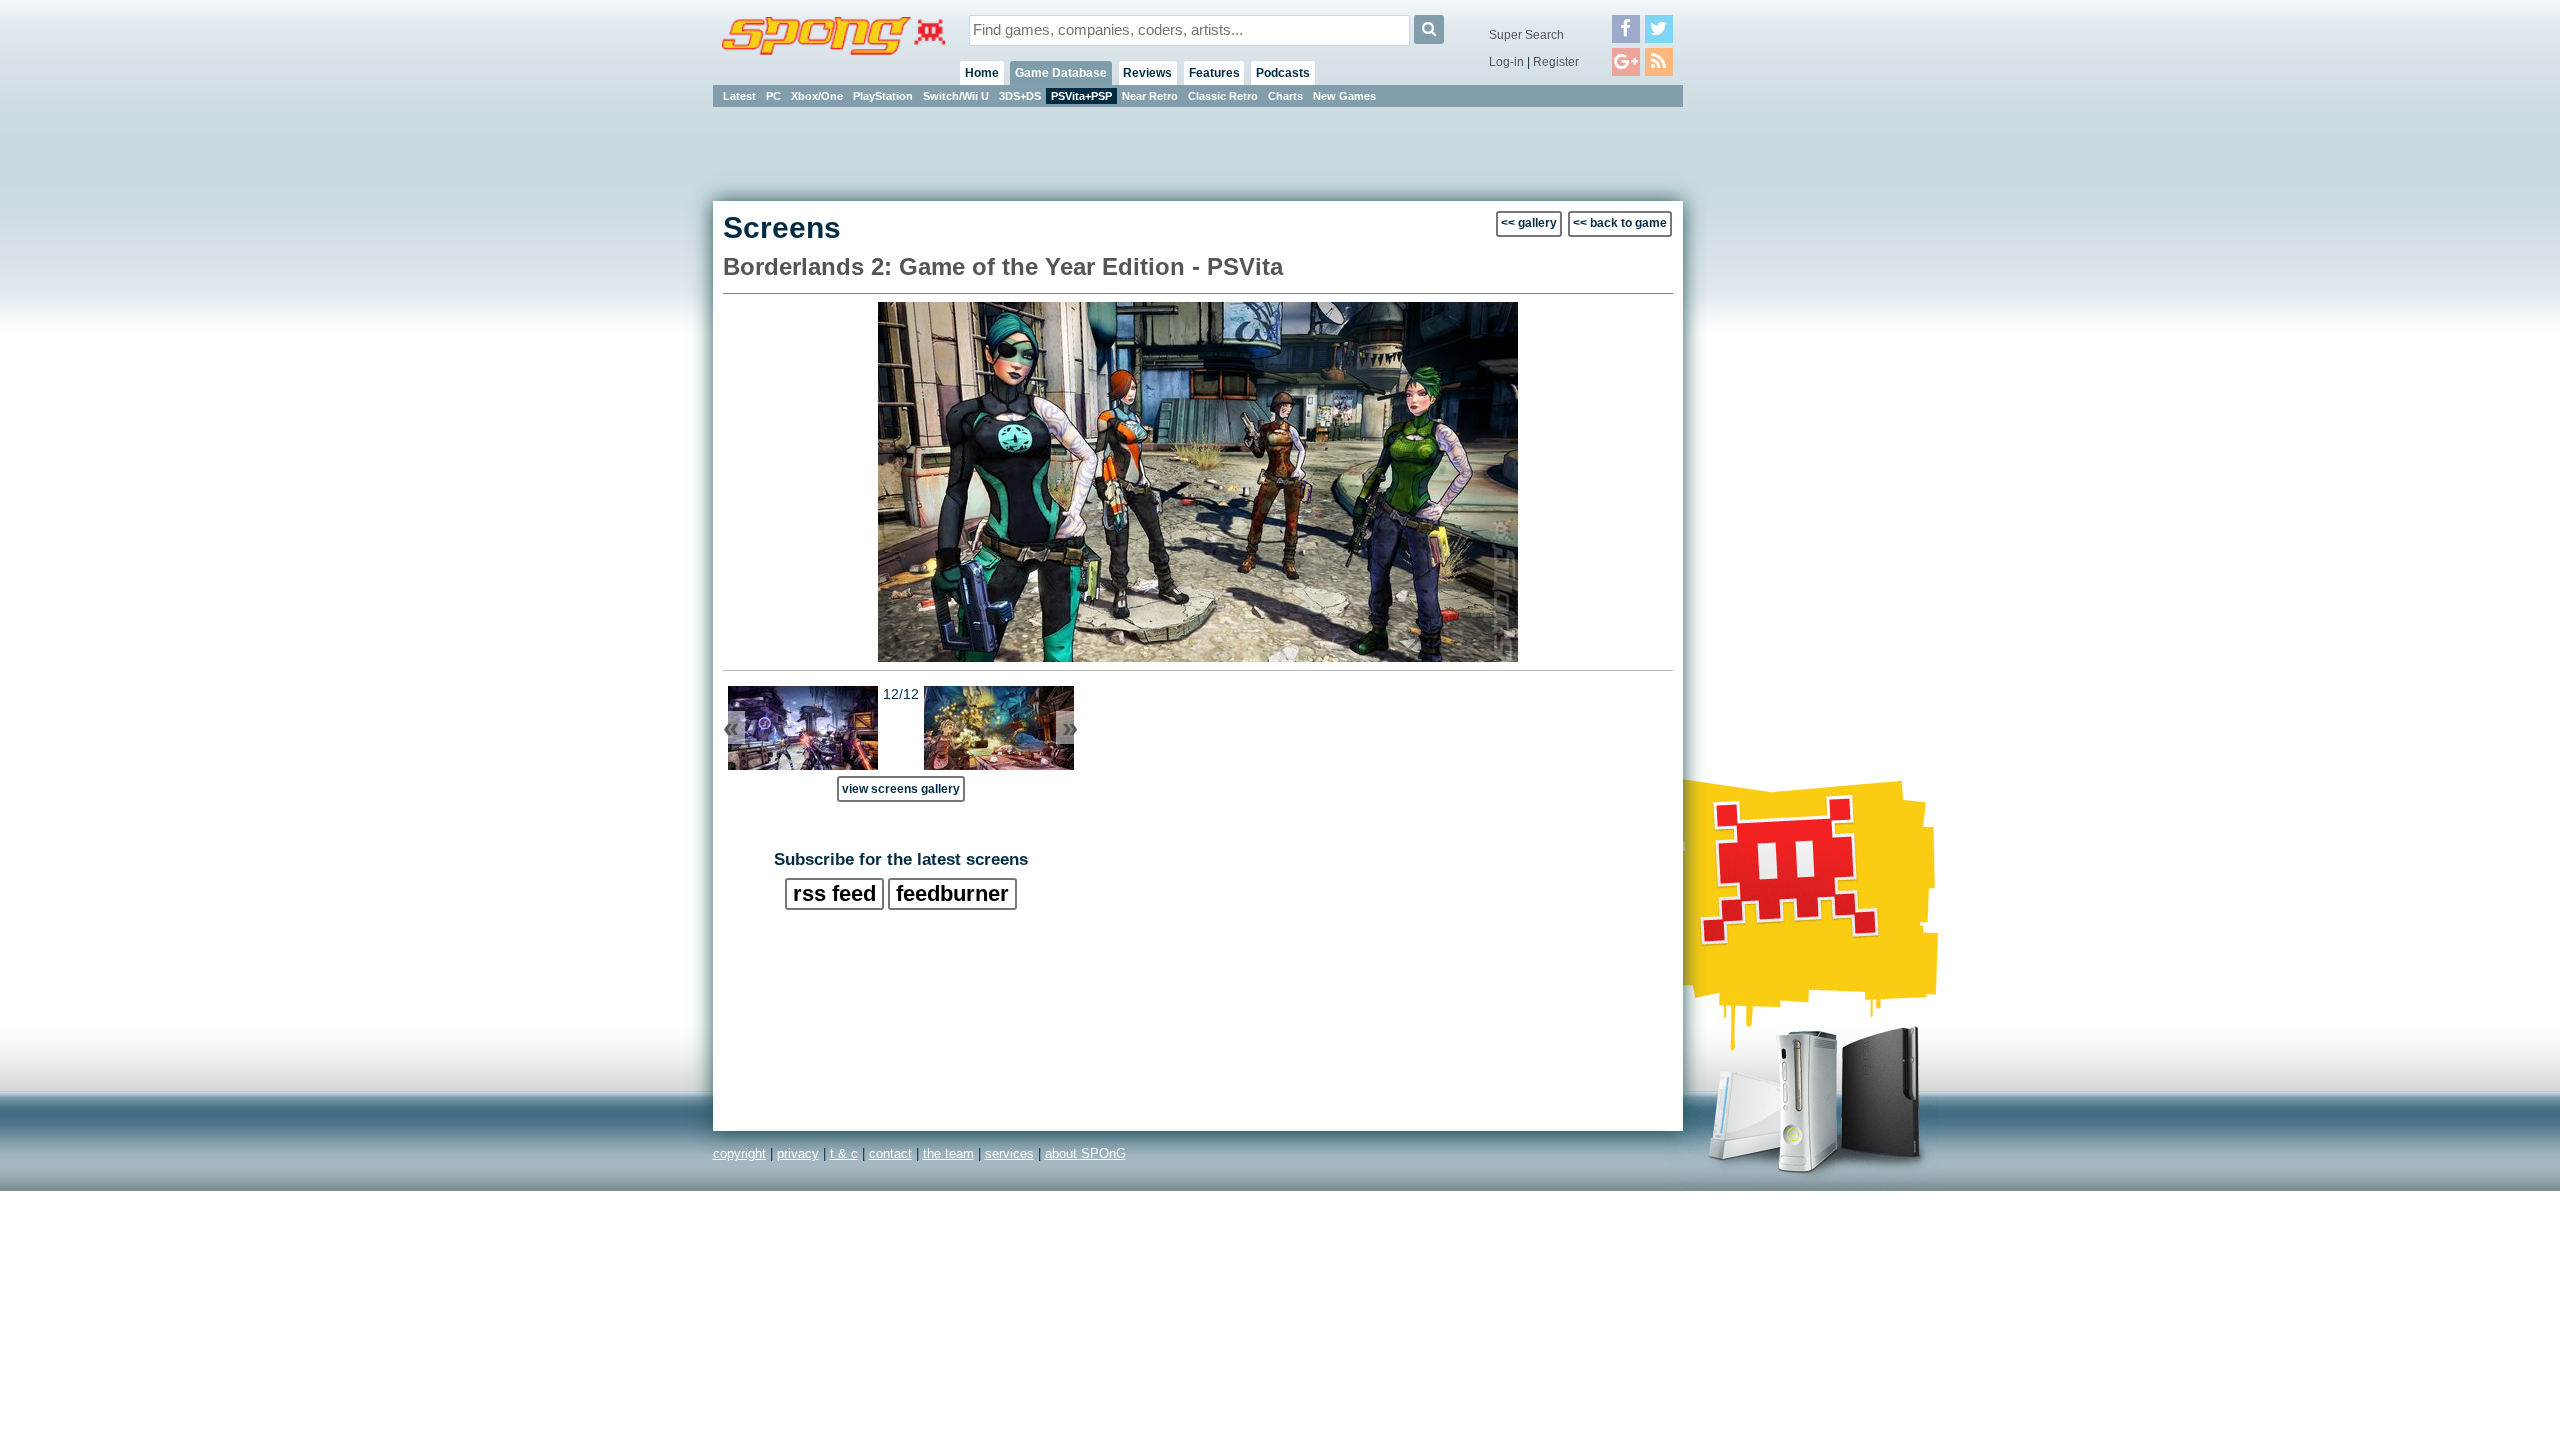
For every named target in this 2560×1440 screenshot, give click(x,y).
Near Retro (1150, 96)
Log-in (1506, 62)
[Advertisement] (1773, 410)
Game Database (1061, 73)
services (1009, 1153)
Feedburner (952, 893)
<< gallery (1529, 223)
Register (1556, 62)
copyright (739, 1153)
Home (982, 73)
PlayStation (883, 96)
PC (773, 96)
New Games (1344, 96)
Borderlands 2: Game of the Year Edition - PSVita (1003, 266)
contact (890, 1153)
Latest (739, 96)
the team (948, 1153)
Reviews (1147, 73)
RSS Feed (834, 893)
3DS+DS (1020, 96)
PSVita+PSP (1081, 96)
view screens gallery (901, 788)
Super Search (1526, 35)
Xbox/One (817, 96)
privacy (798, 1153)
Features (1214, 73)
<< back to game (1620, 223)
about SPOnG (1085, 1153)
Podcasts (1283, 73)
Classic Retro (1223, 96)
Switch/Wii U (956, 96)
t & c (844, 1153)
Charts (1285, 96)
